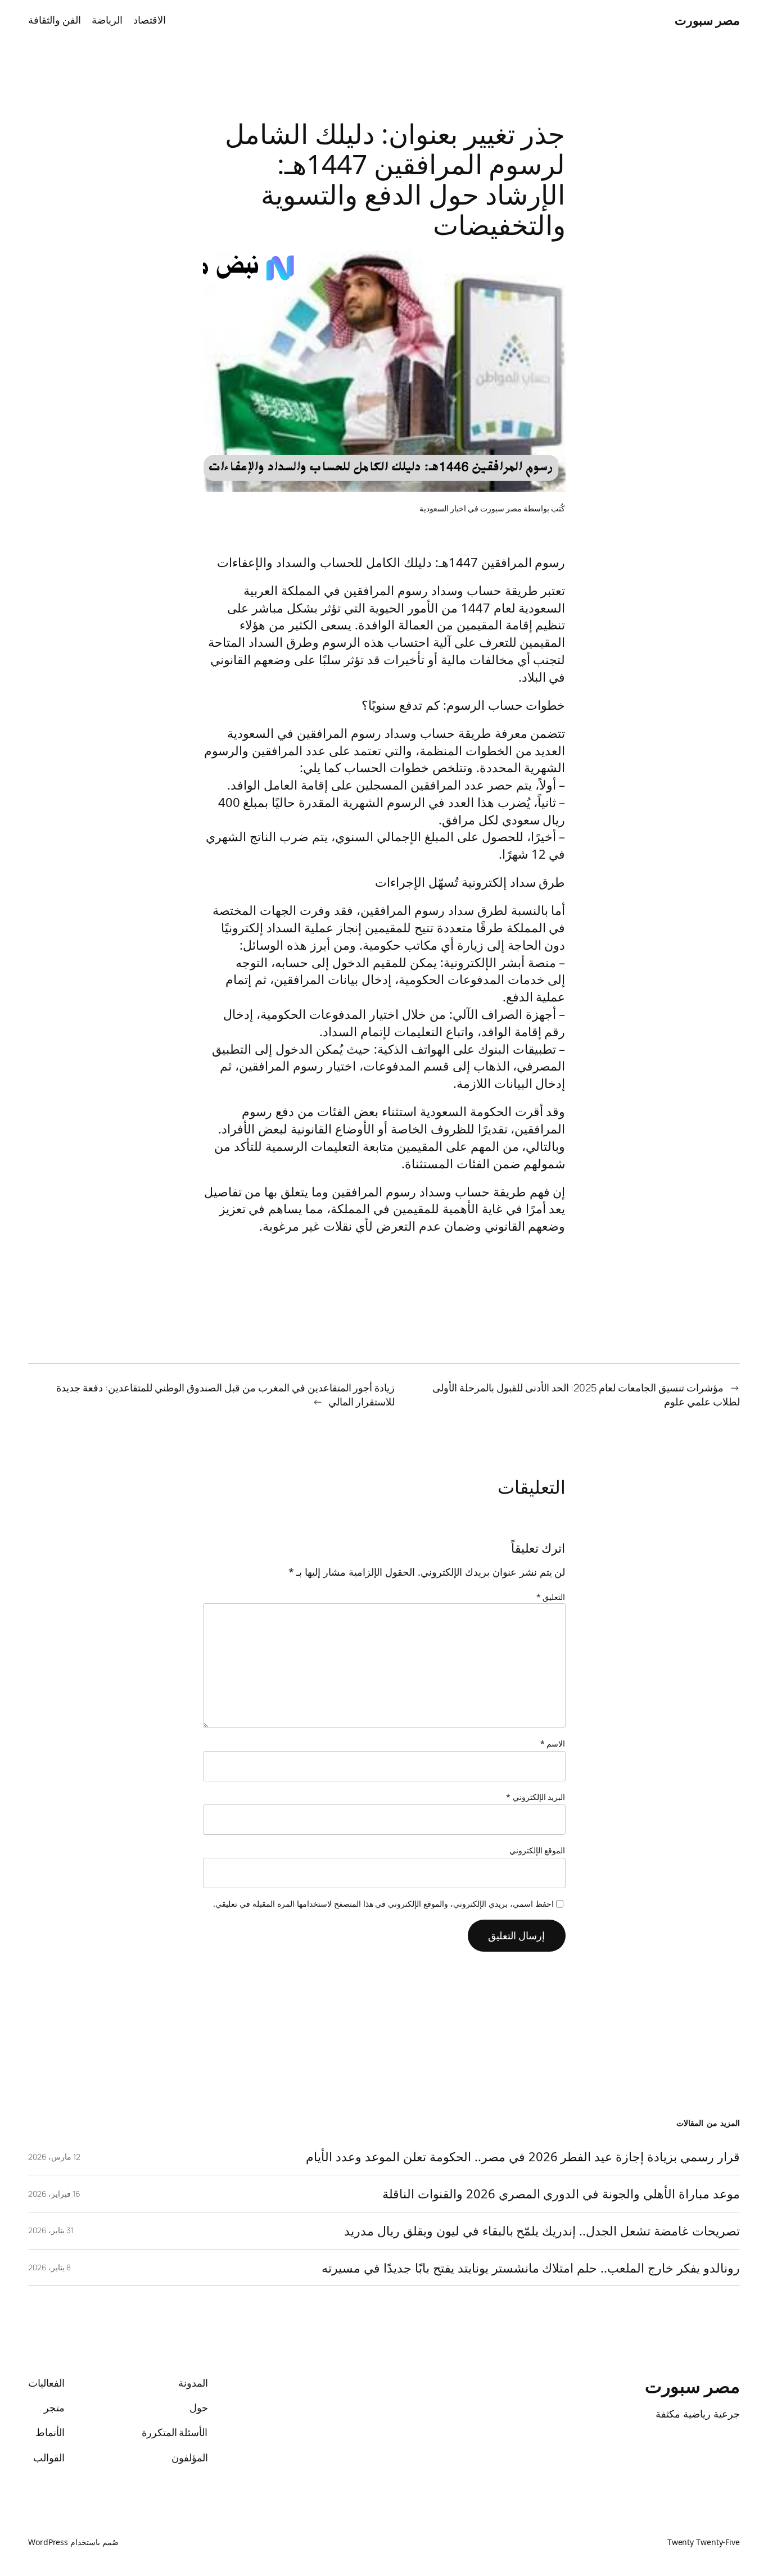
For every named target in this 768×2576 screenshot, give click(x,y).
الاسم (553, 1743)
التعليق (551, 1597)
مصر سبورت (708, 20)
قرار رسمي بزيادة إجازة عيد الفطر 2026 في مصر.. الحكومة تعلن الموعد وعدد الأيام (523, 2157)
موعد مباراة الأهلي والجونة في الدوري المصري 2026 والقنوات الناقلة (561, 2194)
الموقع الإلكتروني (537, 1850)
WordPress (48, 2542)
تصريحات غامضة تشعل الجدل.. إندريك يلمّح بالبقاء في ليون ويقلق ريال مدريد (542, 2231)
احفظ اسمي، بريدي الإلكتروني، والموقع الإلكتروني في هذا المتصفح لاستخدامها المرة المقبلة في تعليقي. (383, 1904)
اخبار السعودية (443, 508)
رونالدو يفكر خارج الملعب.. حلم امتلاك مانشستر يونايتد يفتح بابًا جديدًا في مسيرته (531, 2268)
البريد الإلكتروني (536, 1797)
